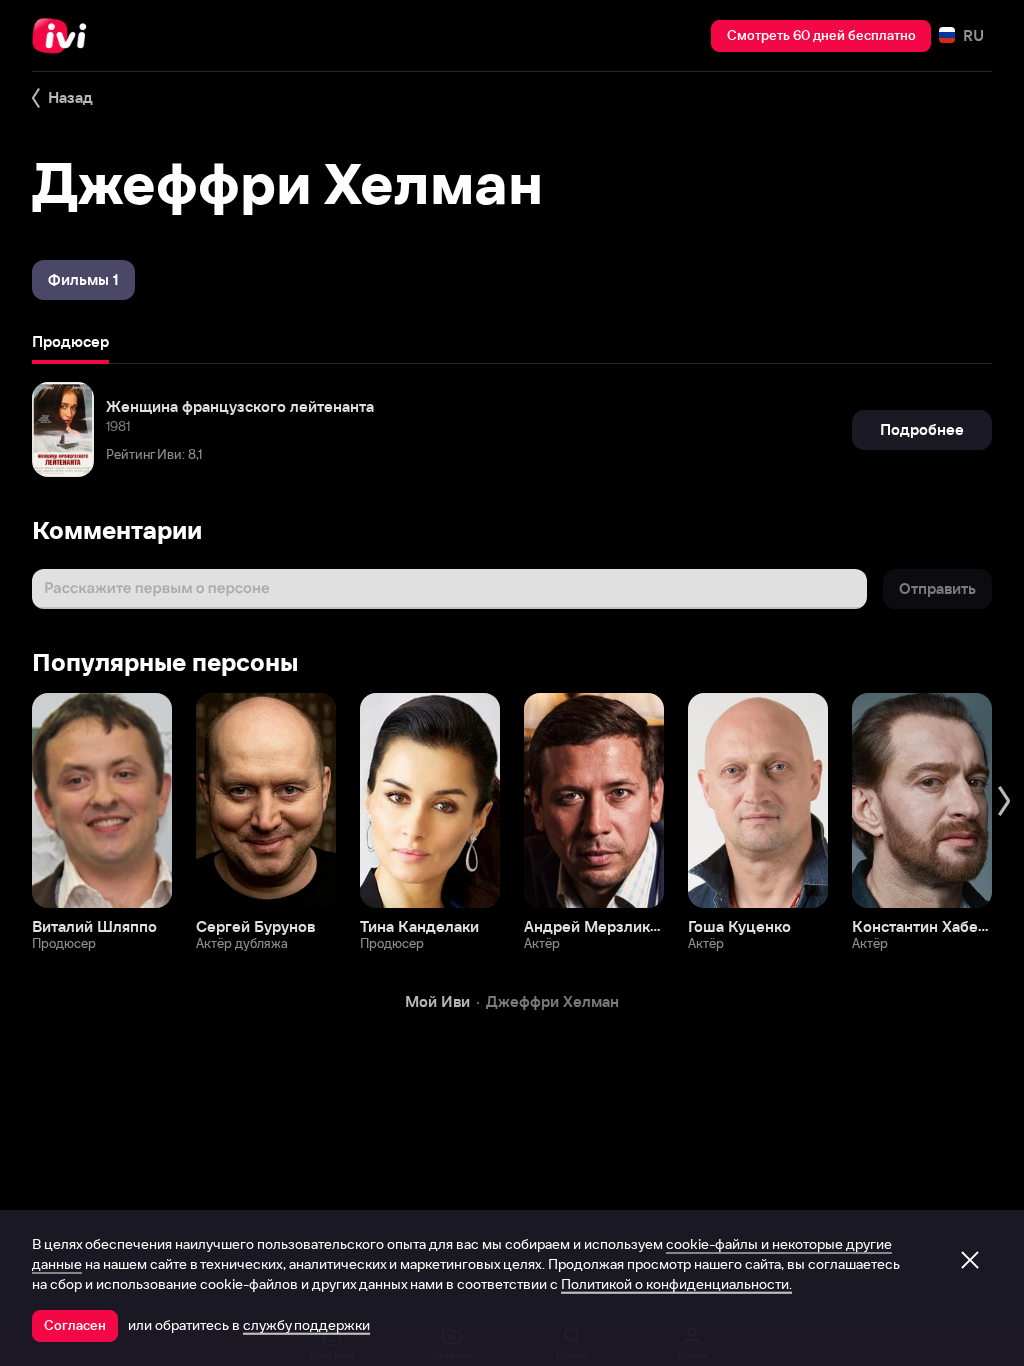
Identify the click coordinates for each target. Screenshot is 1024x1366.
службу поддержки (306, 1325)
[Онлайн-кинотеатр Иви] (65, 36)
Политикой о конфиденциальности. (676, 1284)
